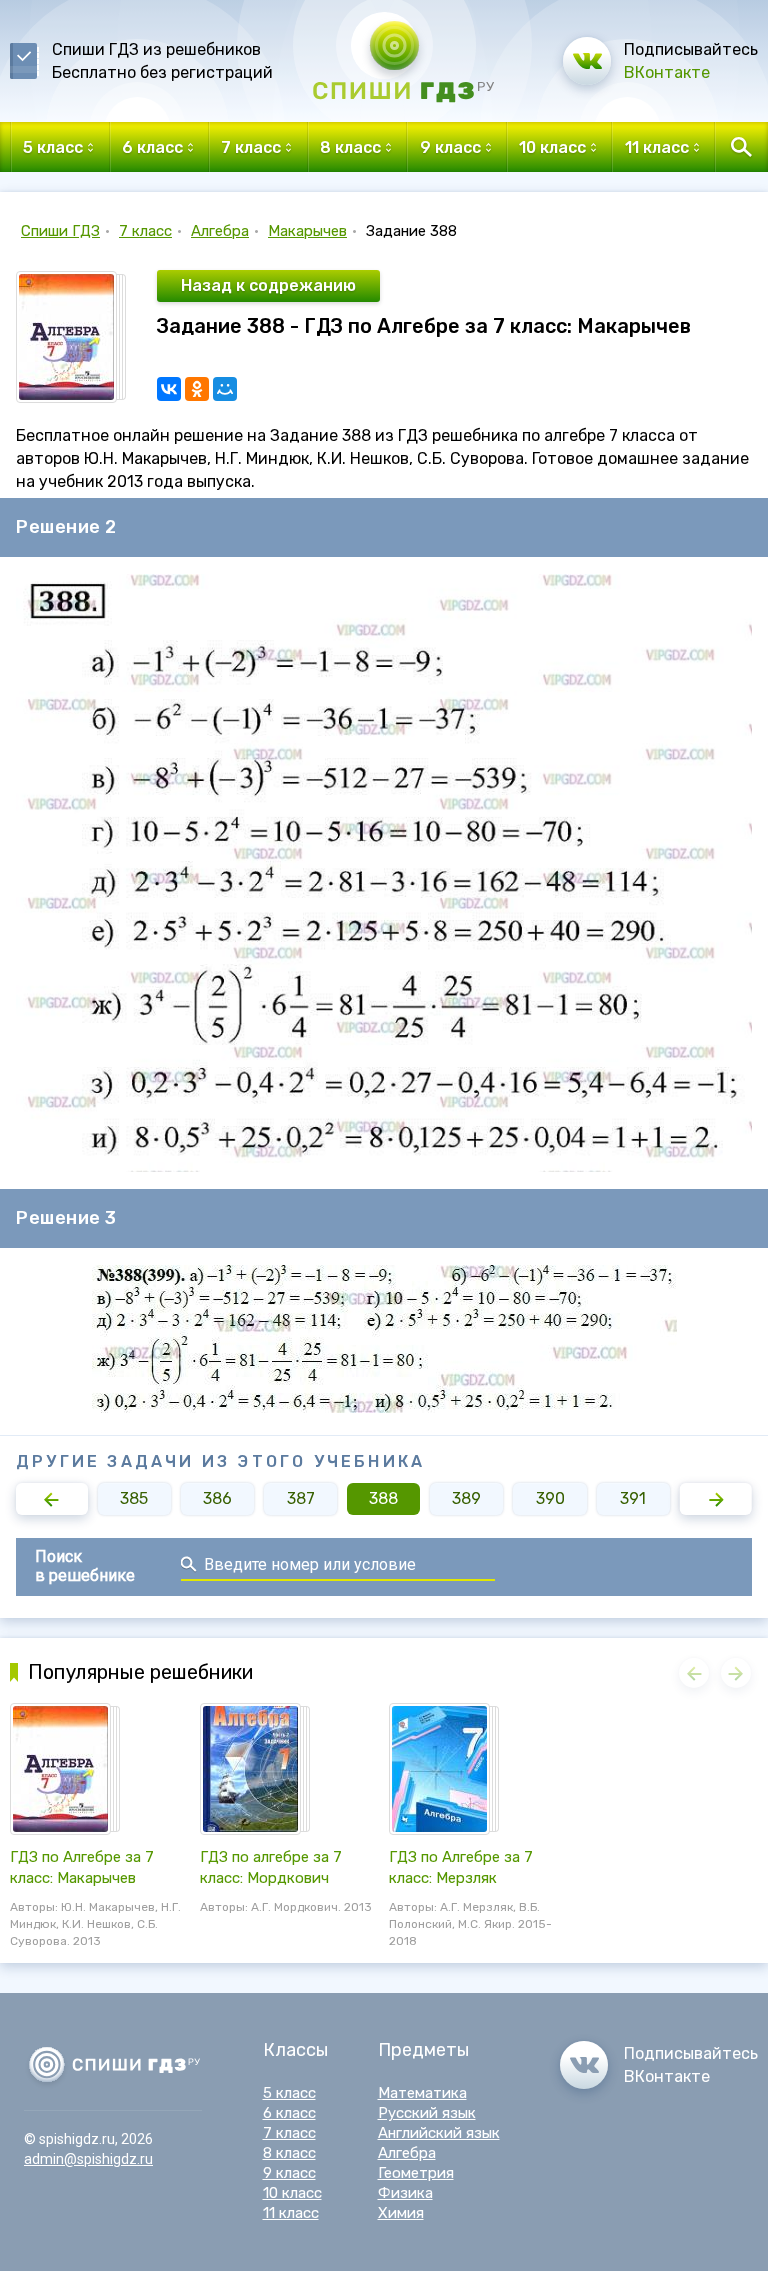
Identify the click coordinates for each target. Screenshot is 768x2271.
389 (466, 1498)
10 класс (292, 2193)
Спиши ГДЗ (60, 231)
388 (383, 1498)
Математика (422, 2093)
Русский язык (427, 2113)
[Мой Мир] (225, 389)
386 (217, 1498)
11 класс (291, 2213)
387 (301, 1498)
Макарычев (307, 231)
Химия (401, 2213)
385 (134, 1498)
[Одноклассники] (197, 389)
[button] (52, 1499)
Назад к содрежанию (268, 285)
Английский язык (439, 2133)
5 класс (289, 2093)
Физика (405, 2193)
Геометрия (416, 2173)
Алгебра (220, 231)
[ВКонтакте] (169, 389)
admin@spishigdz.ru (88, 2159)
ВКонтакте (667, 72)
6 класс (289, 2113)
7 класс (145, 231)
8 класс (289, 2153)
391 (633, 1498)
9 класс (289, 2173)
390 (550, 1498)
